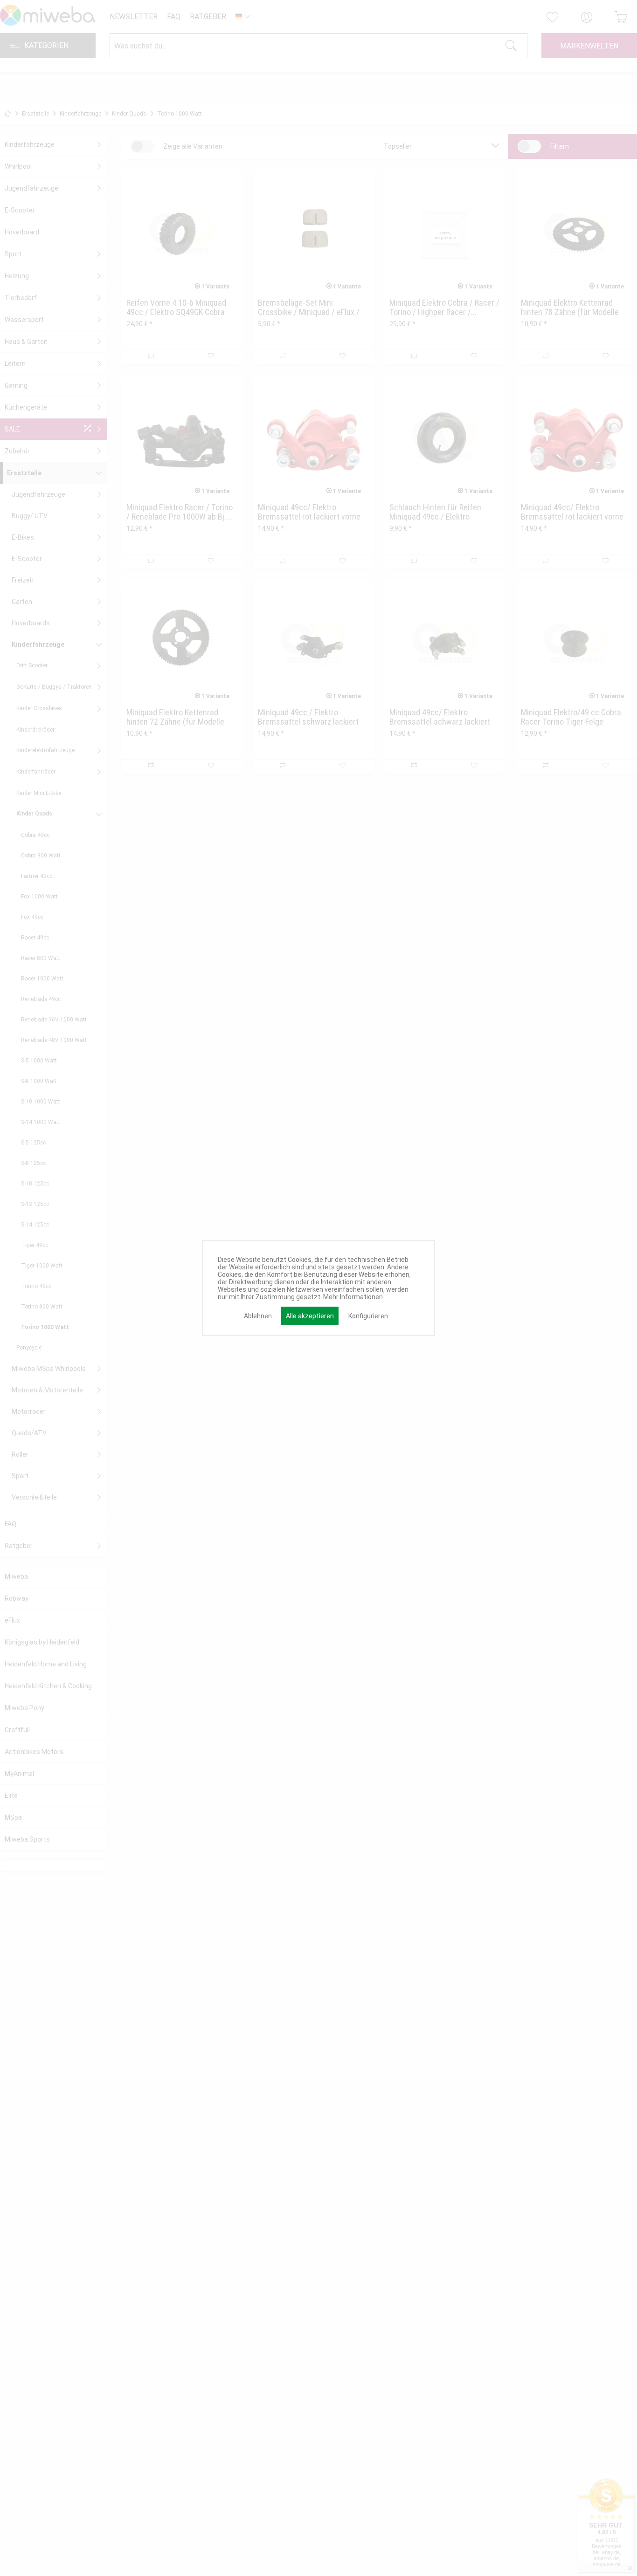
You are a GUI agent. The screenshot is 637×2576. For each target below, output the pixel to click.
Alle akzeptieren (310, 1316)
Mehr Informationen (353, 1297)
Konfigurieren (368, 1316)
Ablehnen (258, 1316)
